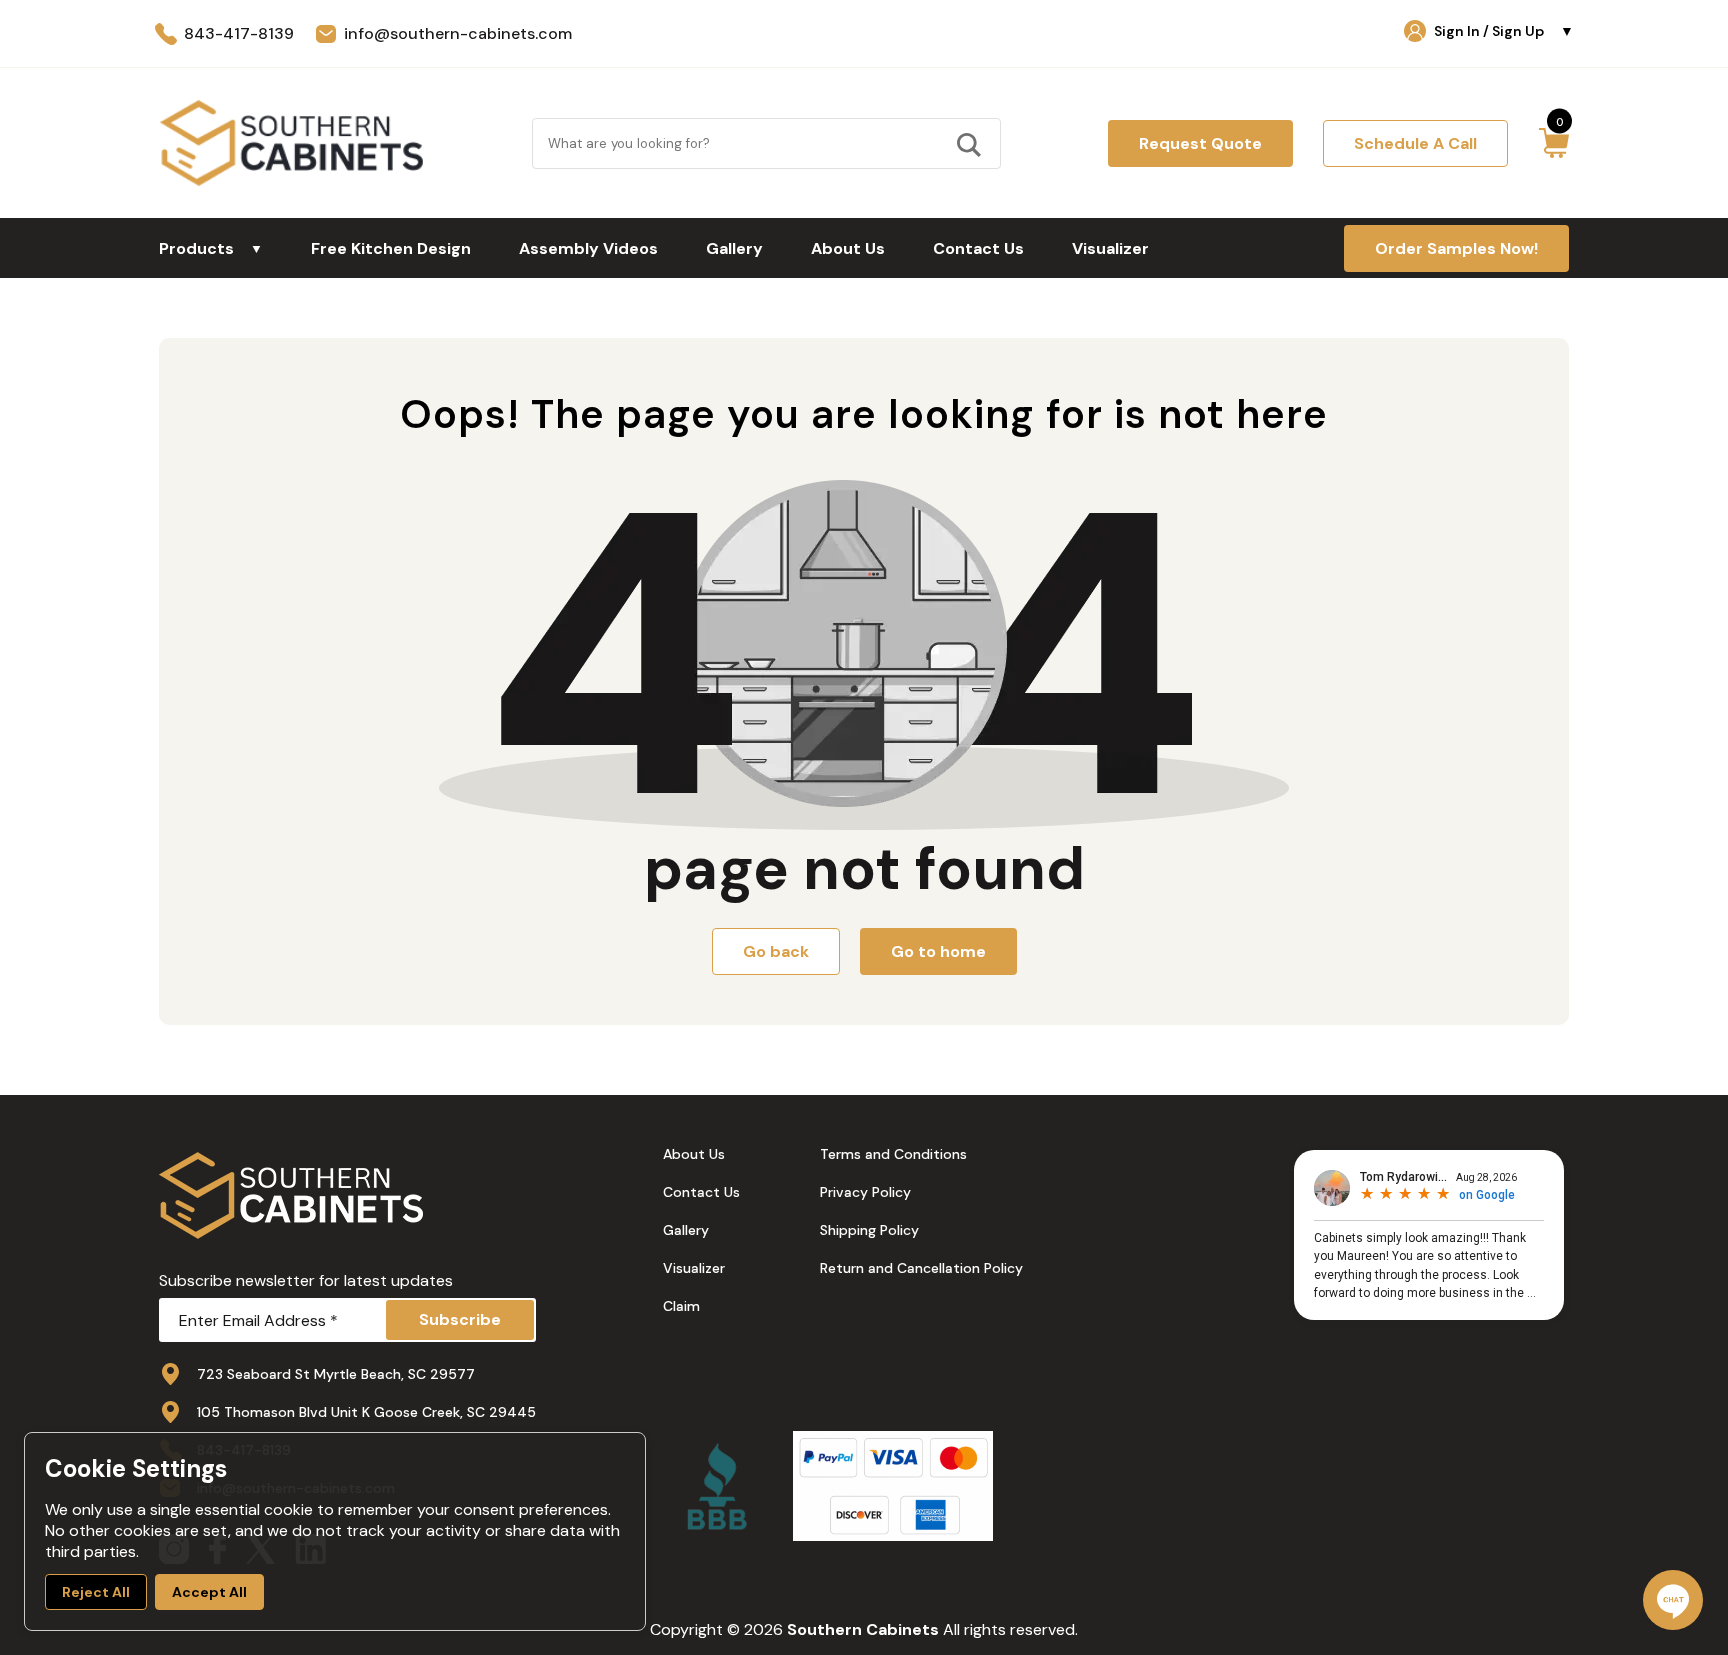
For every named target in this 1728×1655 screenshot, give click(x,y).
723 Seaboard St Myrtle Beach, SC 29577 (336, 1374)
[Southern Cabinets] (291, 143)
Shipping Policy (869, 1230)
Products (211, 248)
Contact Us (978, 248)
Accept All (209, 1592)
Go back (776, 951)
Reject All (96, 1592)
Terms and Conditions (893, 1154)
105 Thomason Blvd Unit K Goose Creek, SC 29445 (366, 1412)
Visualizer (1110, 248)
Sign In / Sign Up (1504, 31)
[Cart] (1553, 143)
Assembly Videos (588, 248)
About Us (848, 248)
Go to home (938, 951)
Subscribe (460, 1319)
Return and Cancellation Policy (921, 1268)
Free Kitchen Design (391, 248)
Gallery (734, 248)
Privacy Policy (865, 1192)
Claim (681, 1306)
